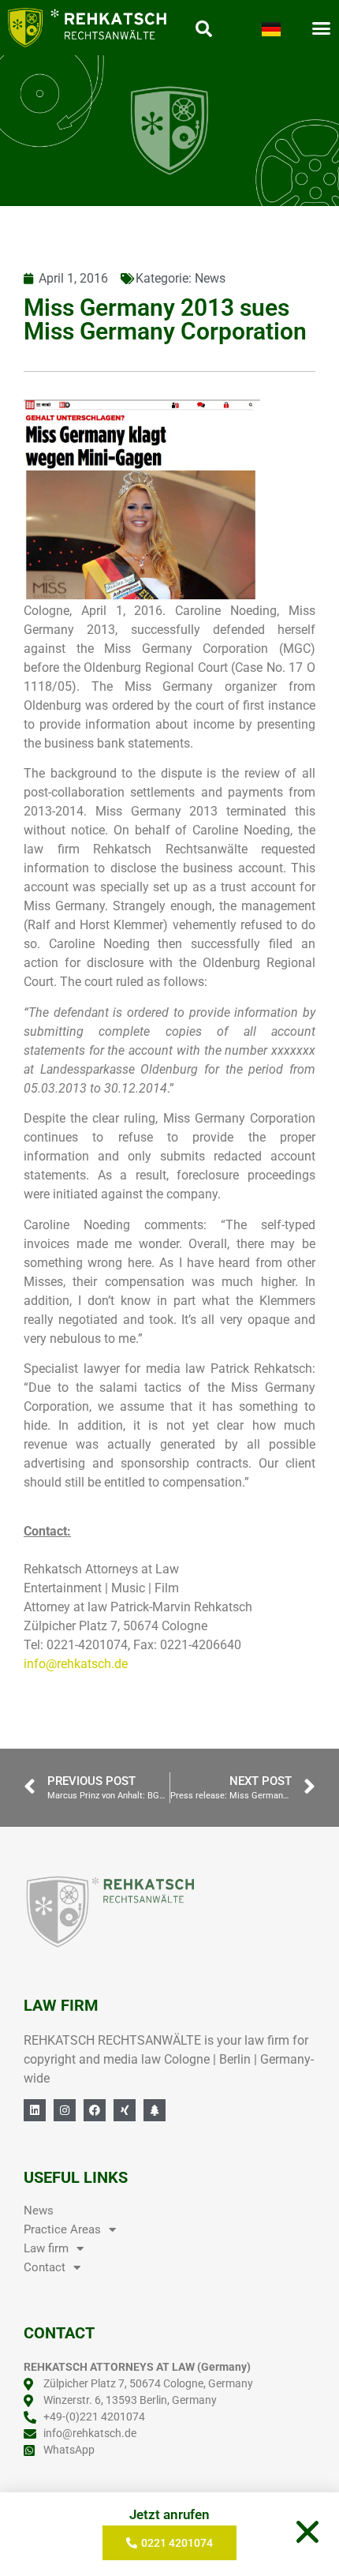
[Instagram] (65, 2110)
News (210, 278)
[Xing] (125, 2110)
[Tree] (155, 2110)
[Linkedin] (35, 2110)
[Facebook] (95, 2110)
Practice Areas (62, 2229)
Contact (45, 2267)
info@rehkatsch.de (76, 1664)
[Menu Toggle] (321, 28)
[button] (307, 2532)
